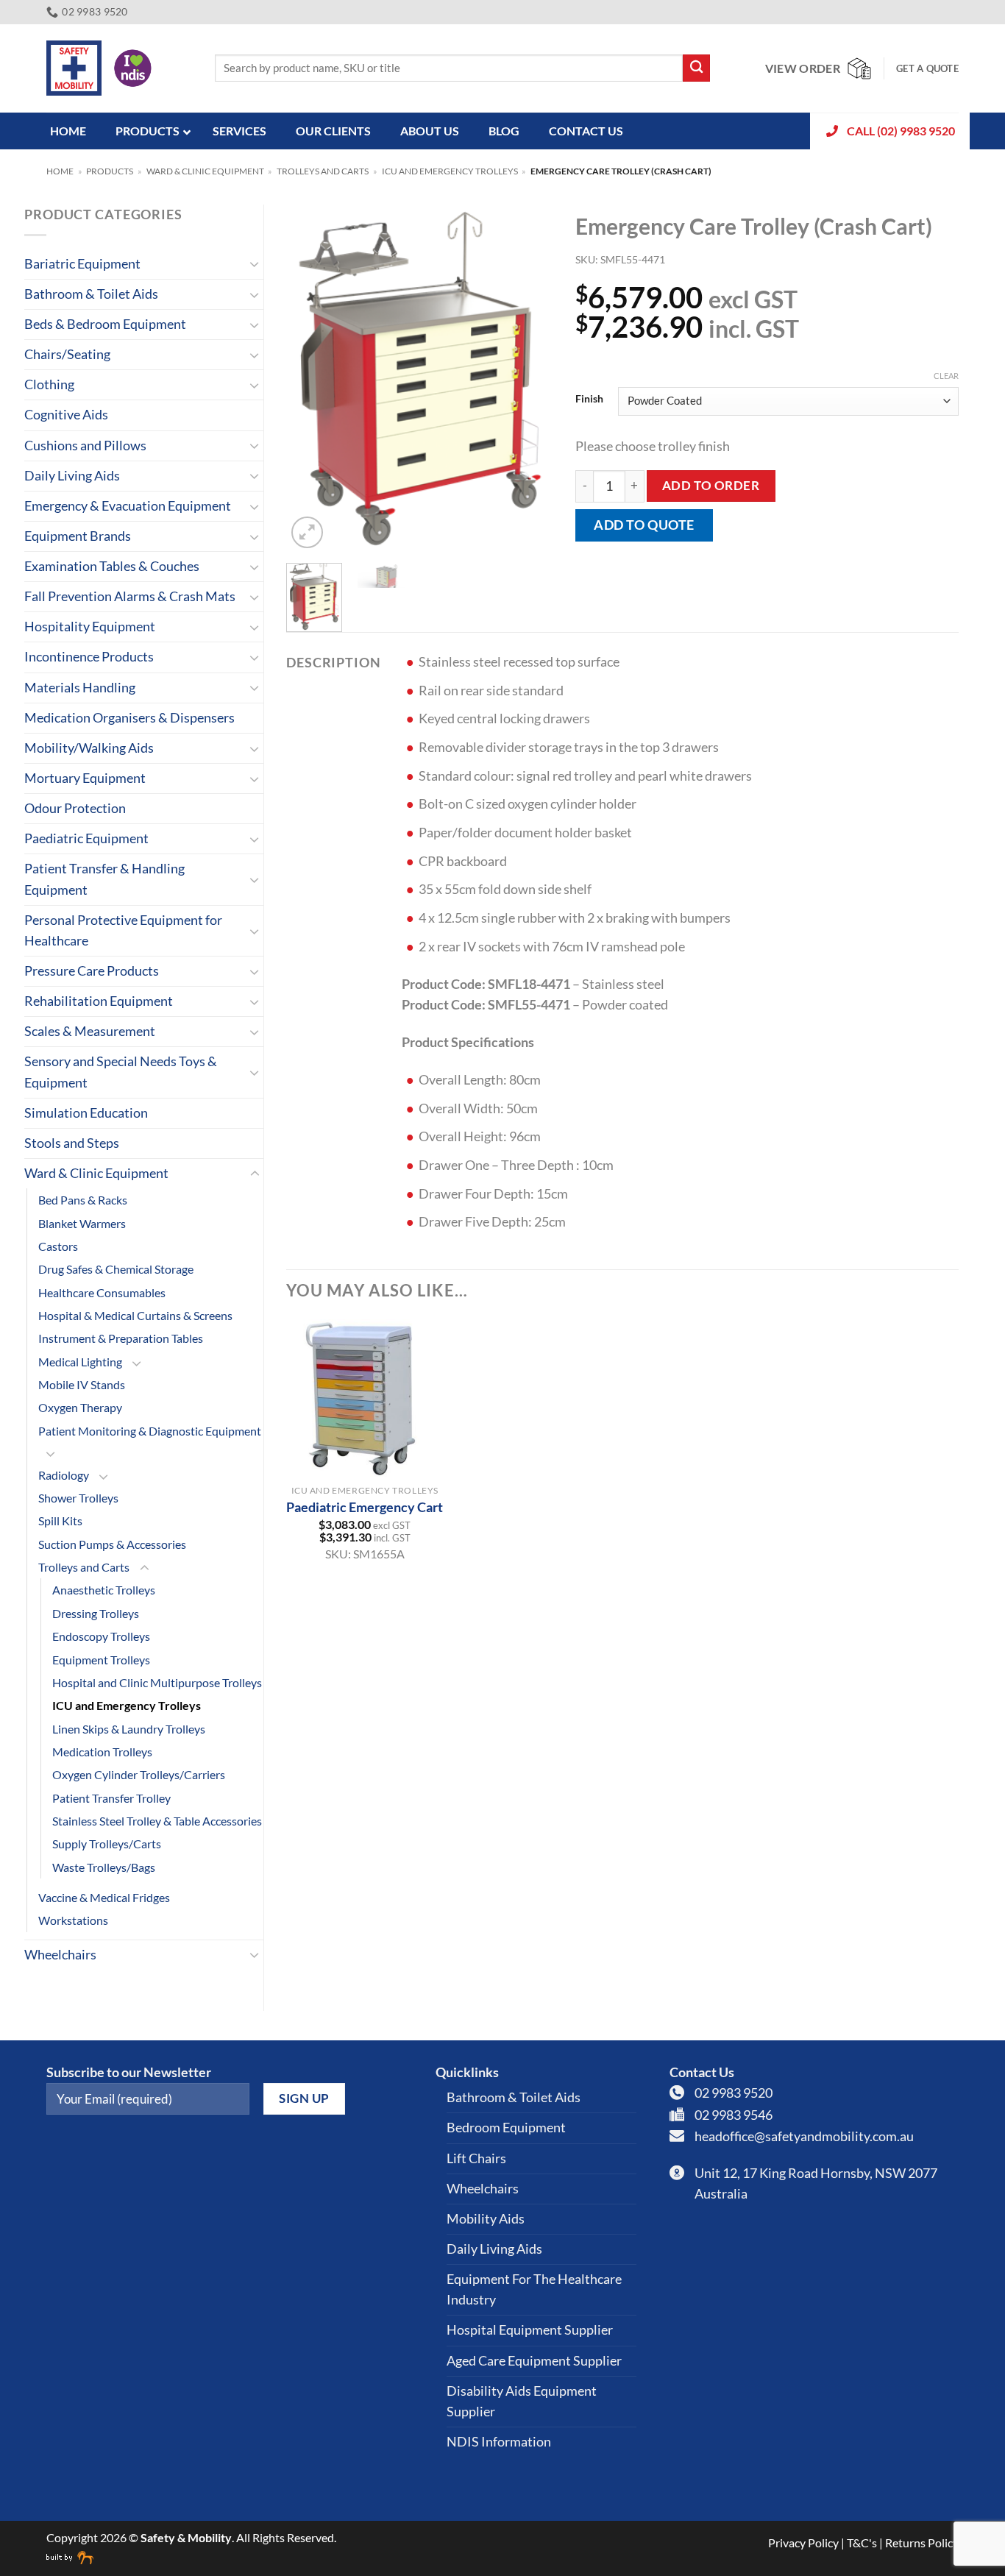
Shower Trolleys (78, 1498)
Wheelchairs (60, 1955)
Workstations (73, 1920)
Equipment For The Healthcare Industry (534, 2289)
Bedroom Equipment (506, 2128)
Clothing (49, 384)
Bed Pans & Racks (83, 1200)
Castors (58, 1246)
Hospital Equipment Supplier (530, 2330)
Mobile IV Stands (82, 1384)
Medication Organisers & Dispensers (129, 718)
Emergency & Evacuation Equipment (128, 506)
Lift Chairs (476, 2158)
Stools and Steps (72, 1143)
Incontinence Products (89, 657)
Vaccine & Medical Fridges (104, 1897)
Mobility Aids (486, 2219)
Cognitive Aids (66, 415)
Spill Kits (60, 1521)
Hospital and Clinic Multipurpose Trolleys (157, 1682)
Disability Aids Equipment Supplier (522, 2401)
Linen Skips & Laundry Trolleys (129, 1729)
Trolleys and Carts (323, 171)
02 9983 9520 (734, 2093)
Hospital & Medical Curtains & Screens (135, 1315)
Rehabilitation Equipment (99, 1001)
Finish (589, 399)
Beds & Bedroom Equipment (105, 324)
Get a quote (927, 68)
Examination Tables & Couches (112, 566)
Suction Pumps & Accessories (112, 1544)
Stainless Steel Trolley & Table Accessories (157, 1821)
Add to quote (644, 525)
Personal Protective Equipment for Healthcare (123, 930)
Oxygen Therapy (80, 1407)
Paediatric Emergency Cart (365, 1507)
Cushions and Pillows (85, 446)
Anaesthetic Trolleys (104, 1590)
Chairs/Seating (67, 354)
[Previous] (310, 378)
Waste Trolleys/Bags (104, 1867)
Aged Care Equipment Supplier (534, 2361)
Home (60, 171)
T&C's (862, 2543)
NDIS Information (499, 2442)
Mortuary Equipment (85, 778)
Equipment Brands (78, 536)
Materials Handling (80, 688)
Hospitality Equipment (90, 627)
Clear (946, 376)
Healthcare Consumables (102, 1292)
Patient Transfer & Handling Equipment (104, 879)
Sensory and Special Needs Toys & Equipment (121, 1072)
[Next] (530, 378)
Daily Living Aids (72, 476)
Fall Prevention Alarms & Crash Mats (130, 596)
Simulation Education (86, 1113)
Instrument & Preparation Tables (121, 1338)
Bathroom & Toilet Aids (91, 294)
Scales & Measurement (90, 1031)
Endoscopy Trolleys (101, 1636)
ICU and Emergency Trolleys (450, 171)
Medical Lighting (80, 1362)
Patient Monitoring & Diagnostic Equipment (150, 1431)
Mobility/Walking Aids (89, 748)
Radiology (64, 1475)
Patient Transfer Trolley (111, 1798)
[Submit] (696, 68)
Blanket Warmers (82, 1223)
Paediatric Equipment (86, 838)
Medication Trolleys (102, 1752)
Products (110, 171)
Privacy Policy (803, 2543)
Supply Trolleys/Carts (107, 1844)
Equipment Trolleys (101, 1660)
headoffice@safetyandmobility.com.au (804, 2136)
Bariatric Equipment (82, 264)
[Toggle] (255, 264)
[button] (307, 532)
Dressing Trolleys (96, 1613)
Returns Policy (922, 2543)
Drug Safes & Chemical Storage (116, 1269)
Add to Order (711, 485)
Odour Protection (75, 808)
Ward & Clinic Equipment (205, 171)
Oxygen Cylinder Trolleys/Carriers (139, 1774)
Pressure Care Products (92, 971)
